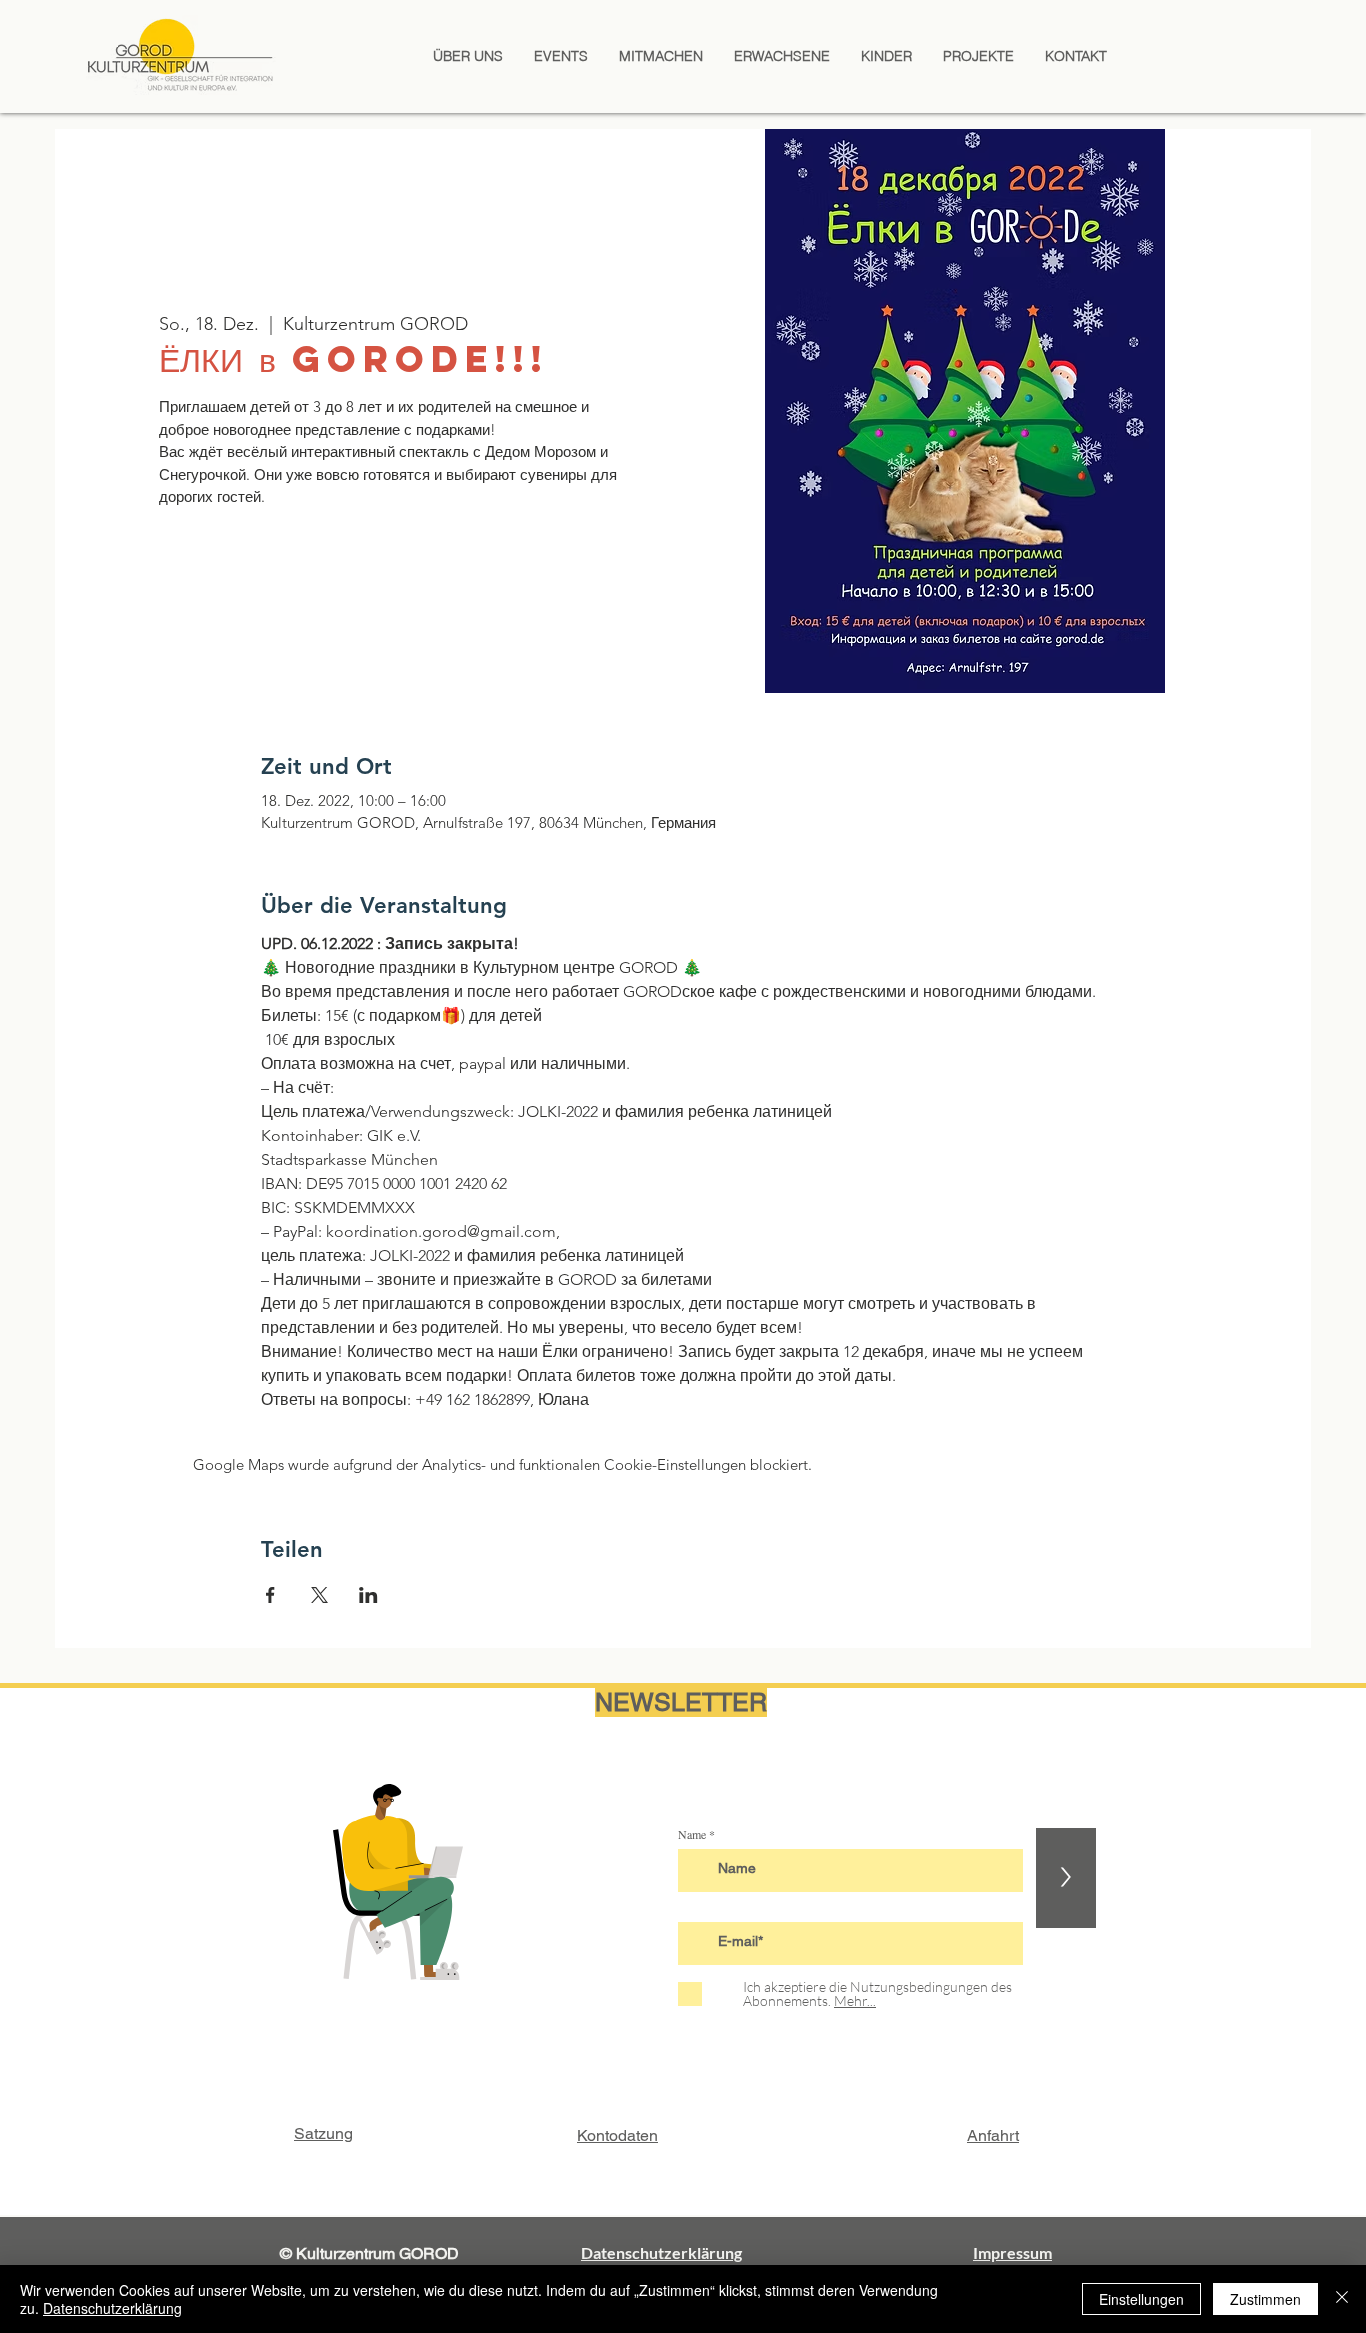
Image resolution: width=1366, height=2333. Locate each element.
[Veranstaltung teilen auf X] (319, 1595)
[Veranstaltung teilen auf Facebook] (270, 1595)
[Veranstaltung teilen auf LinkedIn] (368, 1595)
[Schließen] (1342, 2299)
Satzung (323, 2133)
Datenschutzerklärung (112, 2308)
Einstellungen (1141, 2299)
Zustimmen (1265, 2299)
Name (692, 1834)
